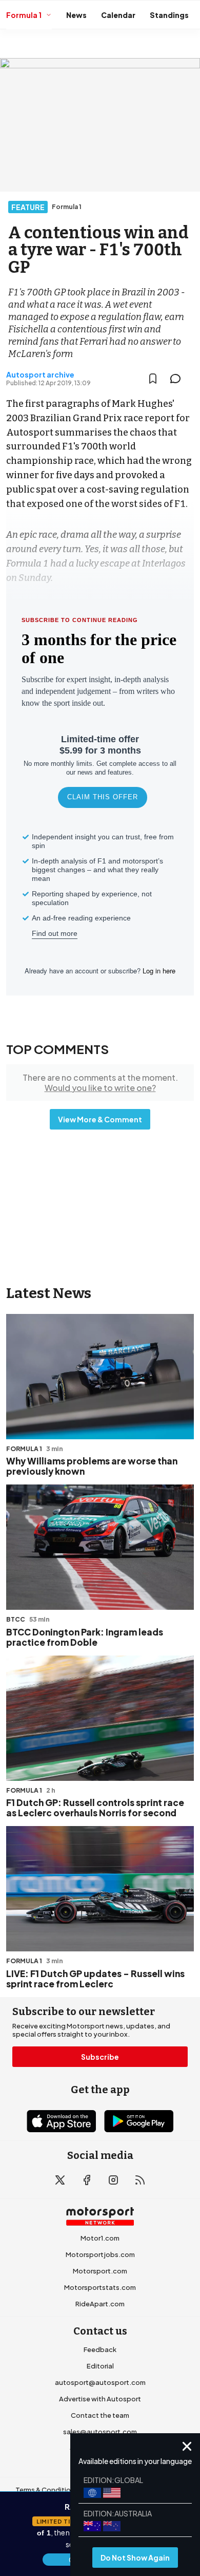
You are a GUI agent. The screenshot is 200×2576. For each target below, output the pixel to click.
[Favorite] (153, 379)
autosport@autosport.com (100, 2382)
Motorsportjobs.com (100, 2254)
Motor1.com (100, 2238)
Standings (169, 15)
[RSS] (140, 2180)
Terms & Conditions (47, 2490)
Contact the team (100, 2415)
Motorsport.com (100, 2271)
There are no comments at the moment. (100, 1082)
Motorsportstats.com (100, 2287)
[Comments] (178, 379)
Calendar (118, 15)
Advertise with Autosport (100, 2399)
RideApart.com (100, 2304)
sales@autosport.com (100, 2432)
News (76, 15)
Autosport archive (40, 374)
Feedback (100, 2349)
